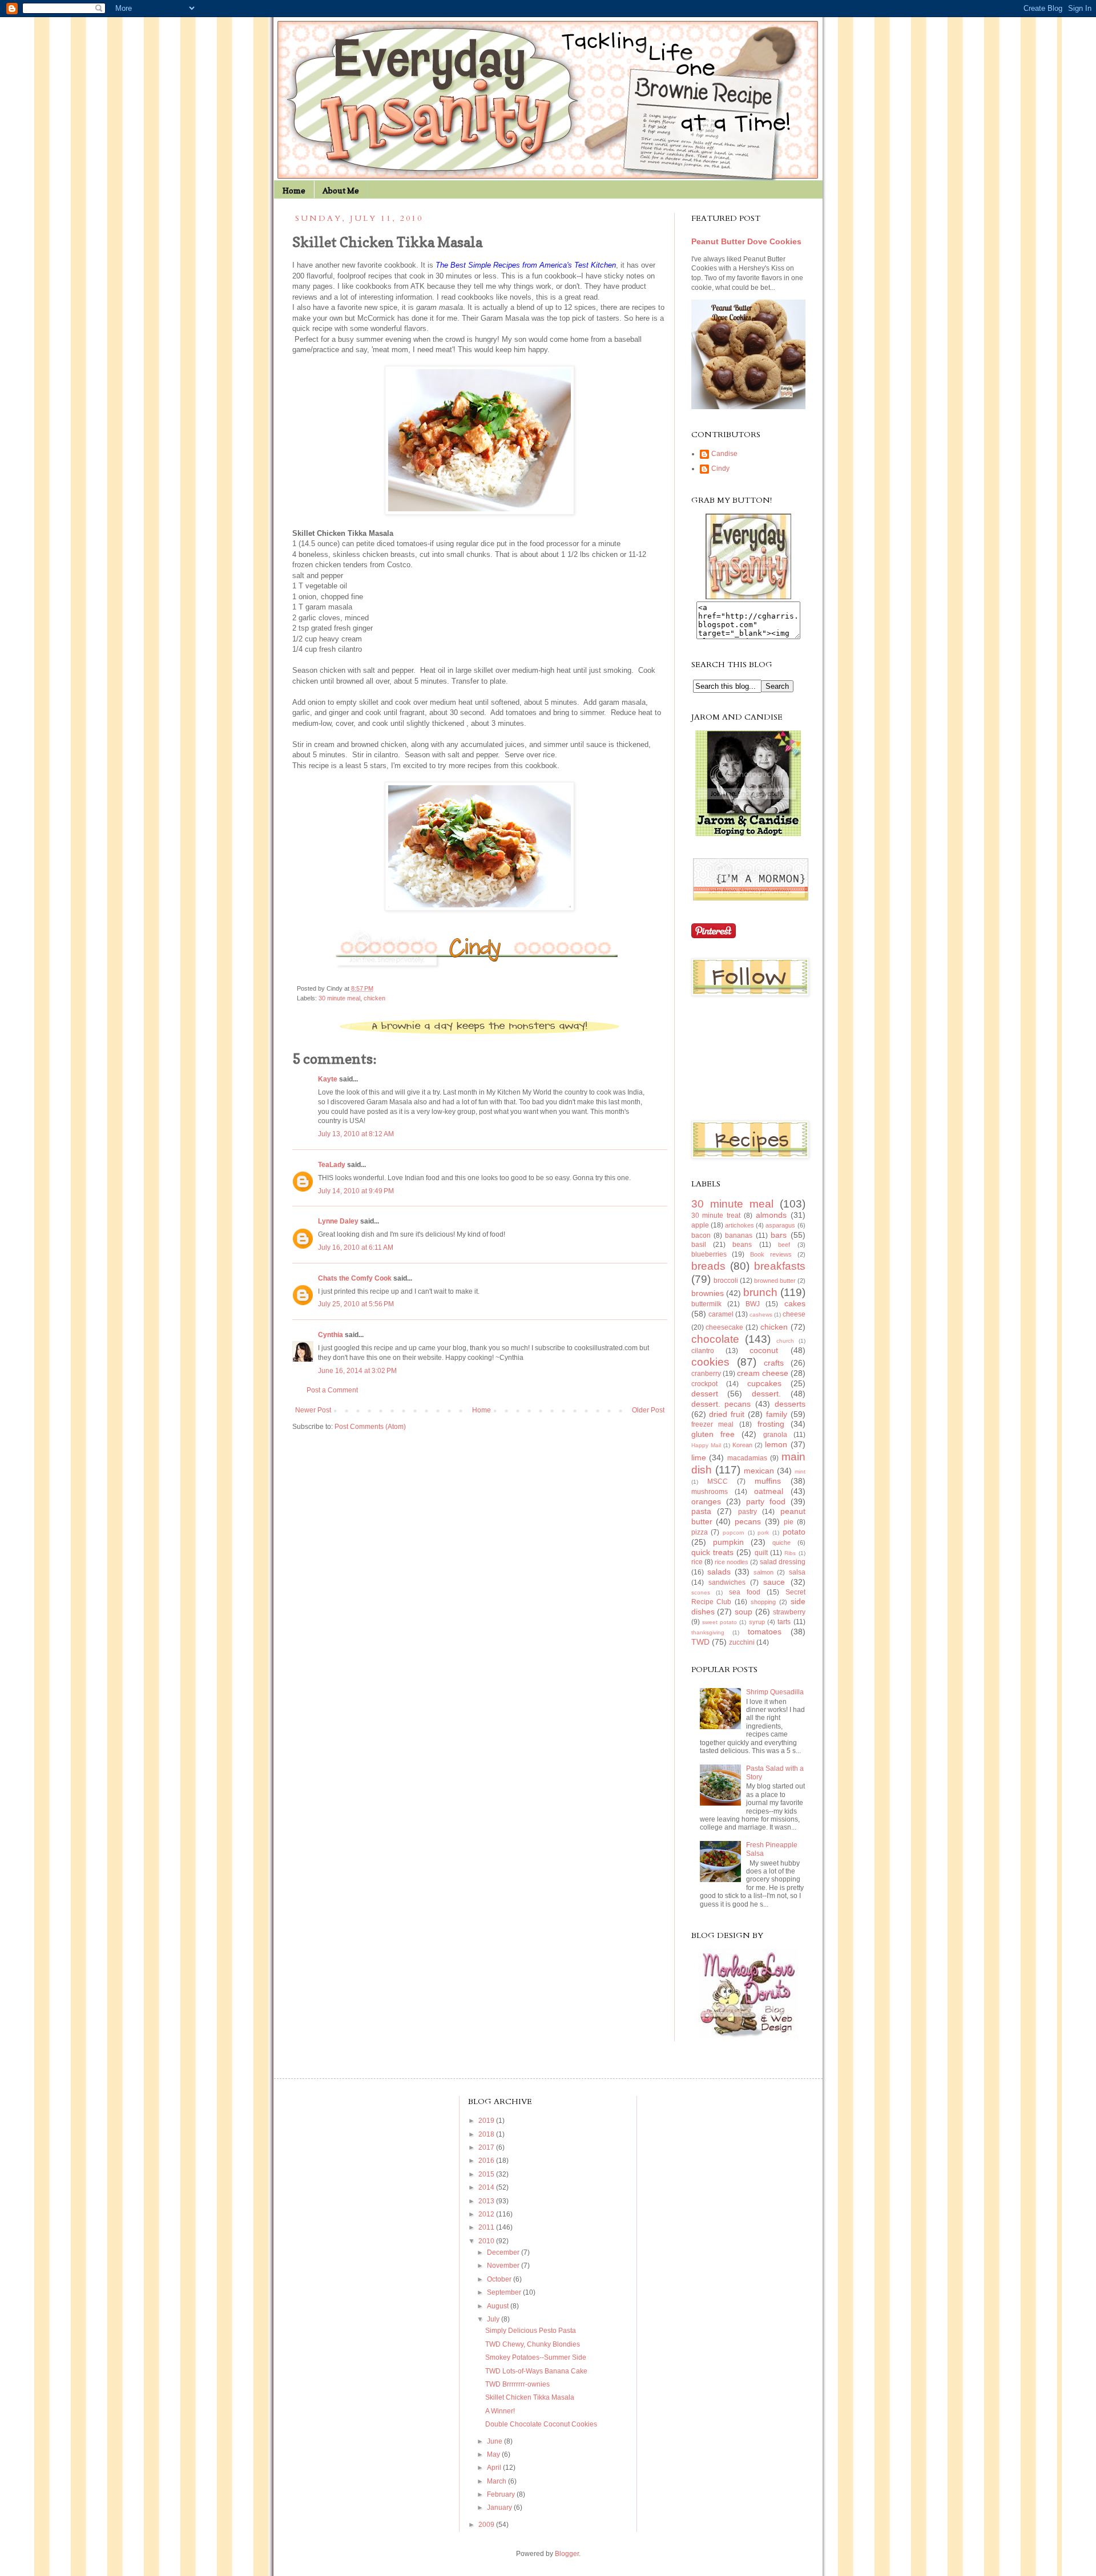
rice (697, 1562)
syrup (757, 1622)
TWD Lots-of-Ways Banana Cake (536, 2371)
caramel (721, 1314)
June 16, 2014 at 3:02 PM (357, 1371)
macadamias (747, 1458)
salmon (763, 1572)
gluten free (713, 1434)
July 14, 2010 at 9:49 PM (356, 1191)
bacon (701, 1235)
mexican (759, 1471)
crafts (774, 1363)
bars (779, 1235)
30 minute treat (716, 1216)
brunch (760, 1292)
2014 (487, 2187)
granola (775, 1435)
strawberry (789, 1612)
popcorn (734, 1533)
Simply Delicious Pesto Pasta (531, 2331)
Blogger (567, 2554)
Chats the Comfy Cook (355, 1278)
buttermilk (706, 1304)
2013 (487, 2201)
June (495, 2441)
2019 (487, 2121)
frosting (771, 1424)
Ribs (790, 1553)
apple (700, 1225)
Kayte (328, 1079)
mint (800, 1471)
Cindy (720, 469)
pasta (701, 1511)
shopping (763, 1602)
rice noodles (732, 1562)
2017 (487, 2147)
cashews (761, 1315)
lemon (776, 1444)
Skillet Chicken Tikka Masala (530, 2397)
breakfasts (780, 1266)
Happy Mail (706, 1445)
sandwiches (727, 1582)
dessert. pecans (721, 1404)
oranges (706, 1501)
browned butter (775, 1281)
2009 (487, 2525)
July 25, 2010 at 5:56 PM (356, 1304)
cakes (795, 1303)
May (494, 2454)
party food (766, 1501)
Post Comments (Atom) (370, 1427)
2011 (487, 2227)
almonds (771, 1215)
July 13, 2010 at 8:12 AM (356, 1134)
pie (789, 1522)
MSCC (718, 1481)
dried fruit (727, 1414)
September (505, 2292)
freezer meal (713, 1424)
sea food (745, 1592)
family (777, 1414)
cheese (794, 1314)
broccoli (726, 1281)
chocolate (715, 1339)
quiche (781, 1543)
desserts (790, 1404)
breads (708, 1266)
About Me (341, 190)
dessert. (766, 1394)
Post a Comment (332, 1390)
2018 (487, 2134)
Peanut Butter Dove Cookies (746, 241)
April (495, 2468)
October (500, 2279)
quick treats (712, 1552)
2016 (487, 2161)
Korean (742, 1445)
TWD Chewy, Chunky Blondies (533, 2344)
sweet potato (720, 1622)
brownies (708, 1293)
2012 (487, 2214)
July (494, 2319)
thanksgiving (708, 1632)
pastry (748, 1512)
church (785, 1341)
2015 (487, 2174)
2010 (487, 2241)
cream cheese (763, 1373)
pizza (700, 1532)
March (497, 2481)
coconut (764, 1350)
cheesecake (724, 1327)
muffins (768, 1481)
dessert (705, 1394)
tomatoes (765, 1632)
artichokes (740, 1225)
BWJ (753, 1304)
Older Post (648, 1410)
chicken (374, 998)
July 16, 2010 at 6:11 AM (356, 1247)
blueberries (709, 1254)
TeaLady (332, 1165)
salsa (797, 1572)
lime (699, 1457)
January (500, 2508)
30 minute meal (339, 998)
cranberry (706, 1374)
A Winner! (500, 2411)
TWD (700, 1642)
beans (742, 1245)
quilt (761, 1553)
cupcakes (764, 1383)
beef (784, 1245)
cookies (710, 1362)
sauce (774, 1582)
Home (294, 190)
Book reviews (771, 1254)
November (504, 2266)
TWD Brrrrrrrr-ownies (517, 2384)
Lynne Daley (338, 1221)
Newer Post (313, 1410)
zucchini (742, 1642)
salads (719, 1572)
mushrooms (710, 1492)
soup (744, 1612)
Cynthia (331, 1335)
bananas (739, 1235)
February (502, 2494)
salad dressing (783, 1562)
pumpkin (728, 1542)
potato (794, 1532)
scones (701, 1592)
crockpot (704, 1384)
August (499, 2306)
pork (763, 1533)
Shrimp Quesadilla (775, 1692)
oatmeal (769, 1491)
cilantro (703, 1351)
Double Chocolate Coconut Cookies (541, 2424)
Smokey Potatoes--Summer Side (536, 2357)
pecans (748, 1521)
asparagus (780, 1225)
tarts (784, 1622)
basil (699, 1245)
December (504, 2252)
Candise (724, 454)
